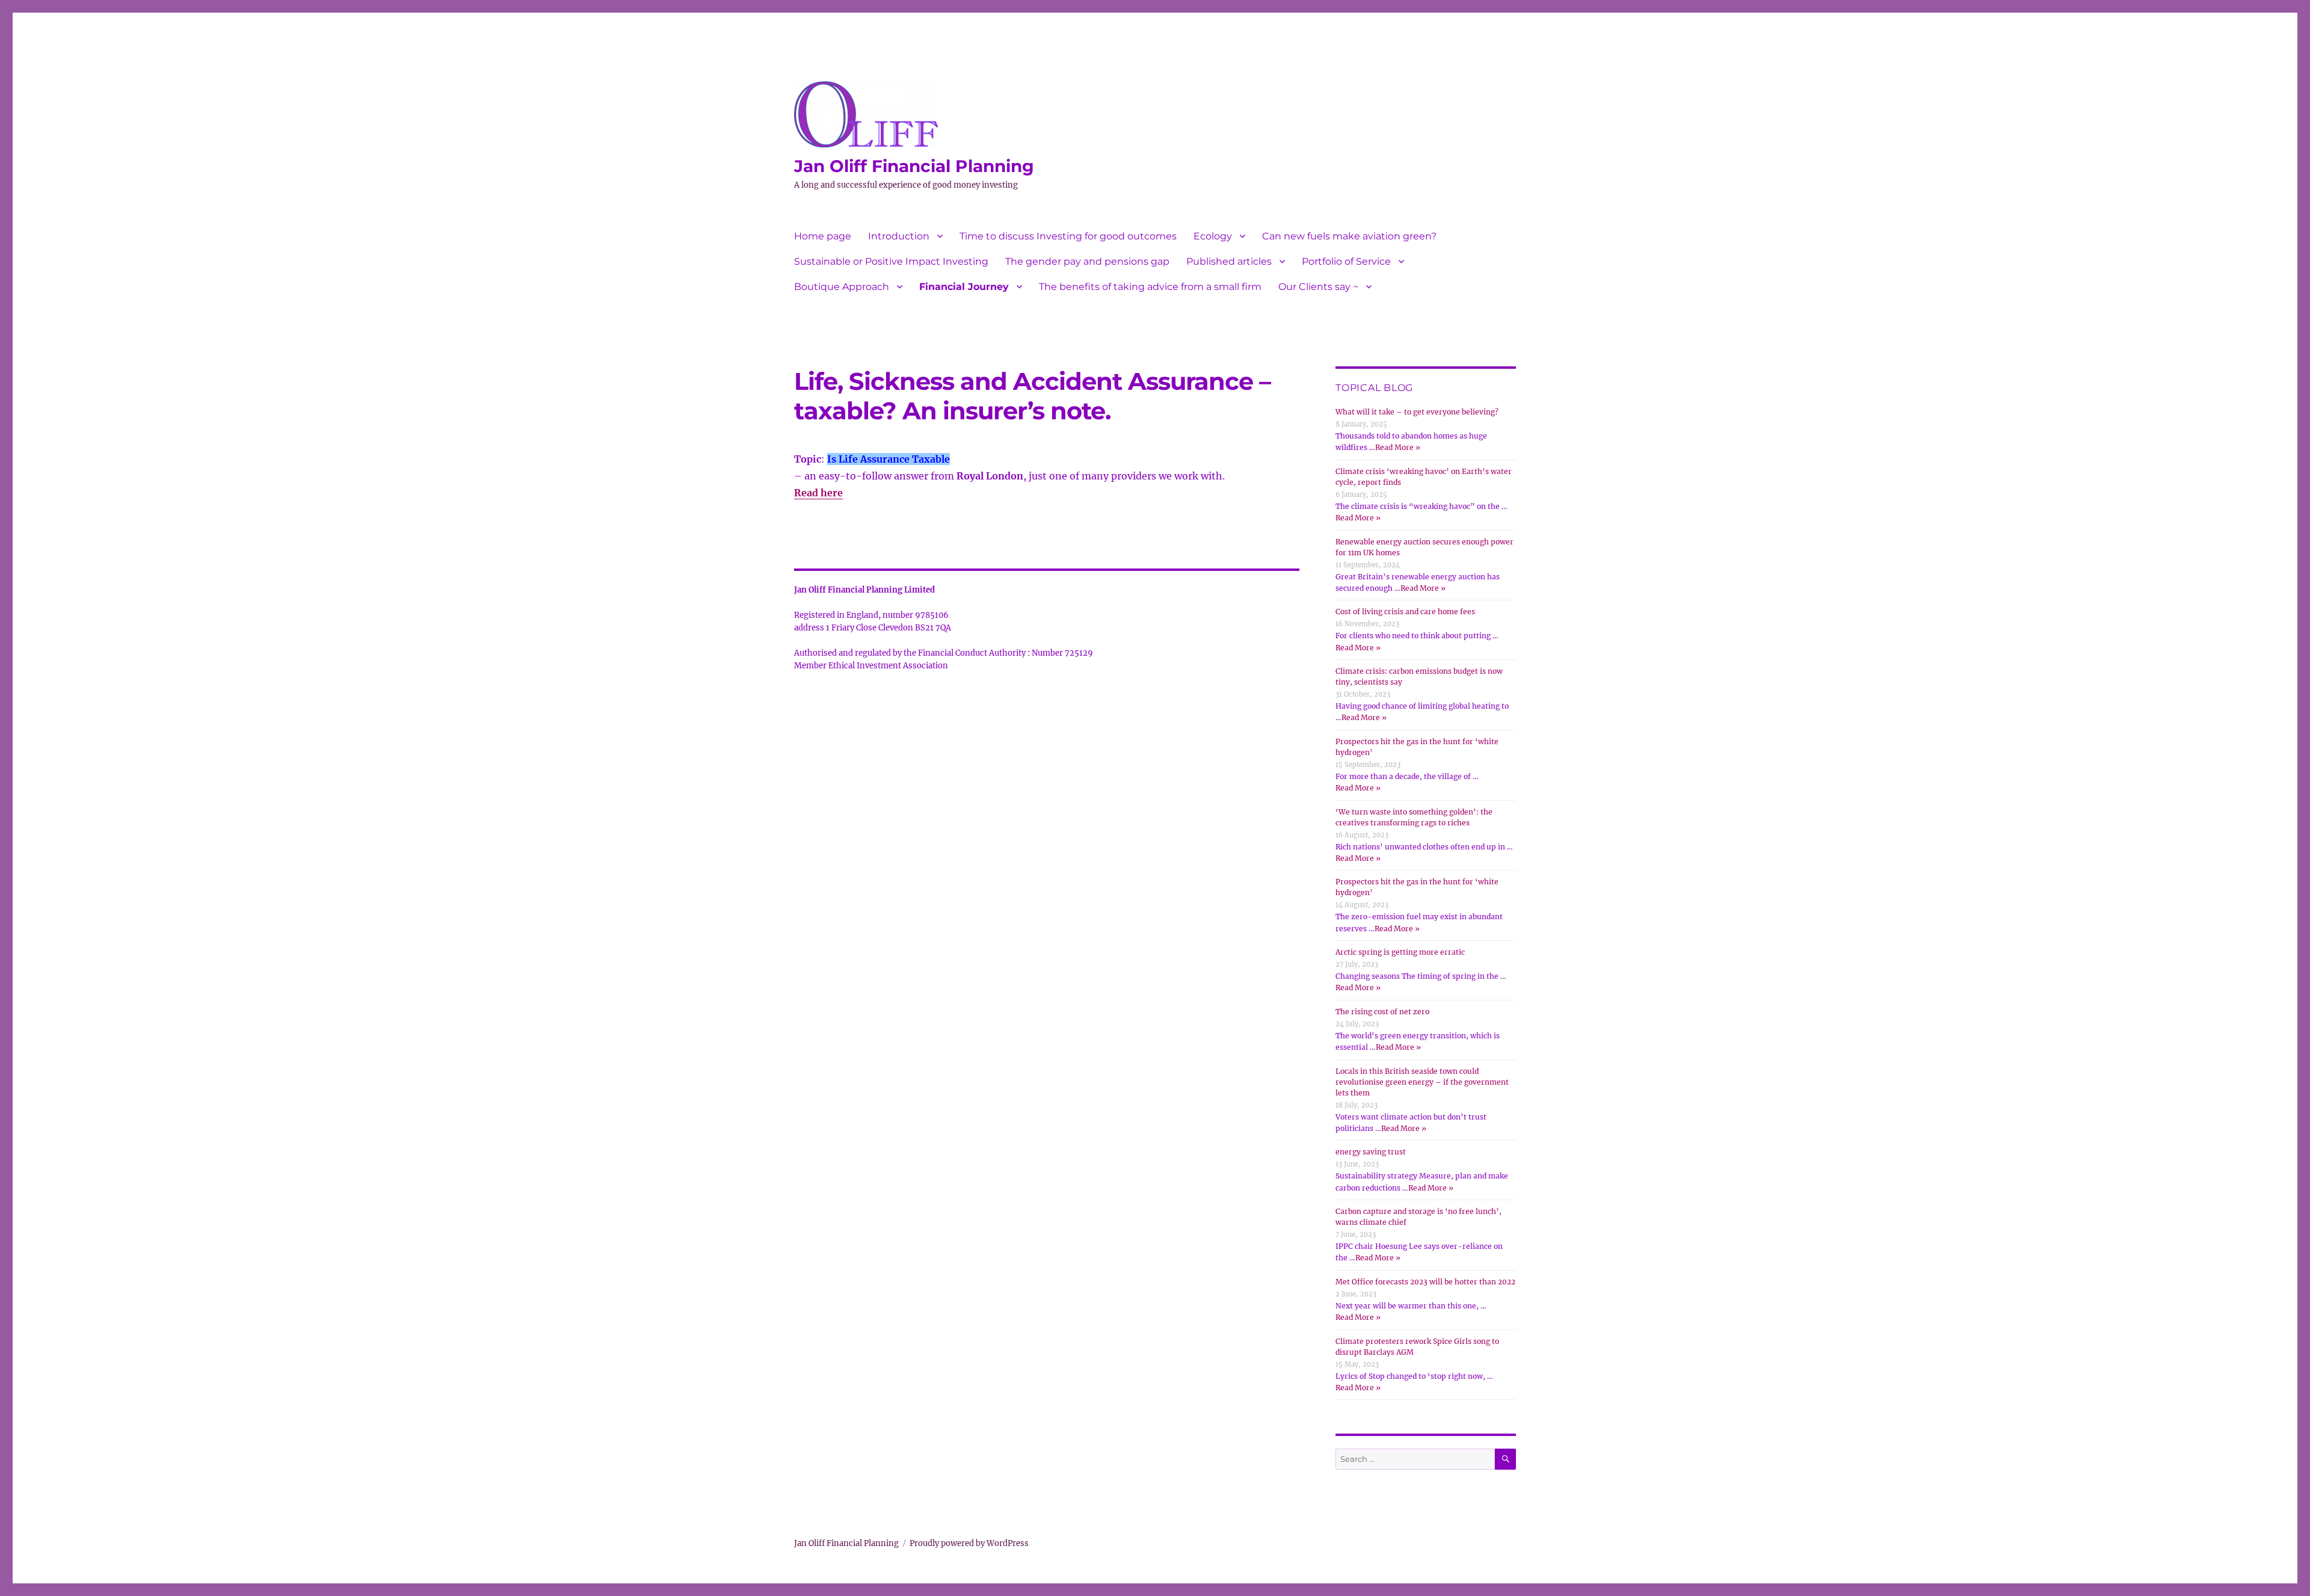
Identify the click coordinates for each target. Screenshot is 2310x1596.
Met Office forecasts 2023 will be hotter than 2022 (1425, 1282)
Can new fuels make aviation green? (1349, 236)
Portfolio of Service (1346, 261)
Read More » (1398, 447)
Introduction (899, 236)
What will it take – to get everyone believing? (1417, 412)
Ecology (1213, 236)
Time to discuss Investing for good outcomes (1068, 236)
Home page (823, 236)
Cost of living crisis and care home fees (1405, 612)
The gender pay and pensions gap (1087, 261)
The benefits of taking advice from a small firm (1150, 287)
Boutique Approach (842, 287)
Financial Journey (964, 287)
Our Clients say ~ (1318, 287)
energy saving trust (1371, 1152)
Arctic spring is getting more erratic (1400, 952)
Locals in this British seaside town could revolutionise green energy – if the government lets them (1422, 1082)
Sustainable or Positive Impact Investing (891, 261)
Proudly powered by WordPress (969, 1543)
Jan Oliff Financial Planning (914, 166)
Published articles (1229, 261)
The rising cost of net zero (1382, 1012)
